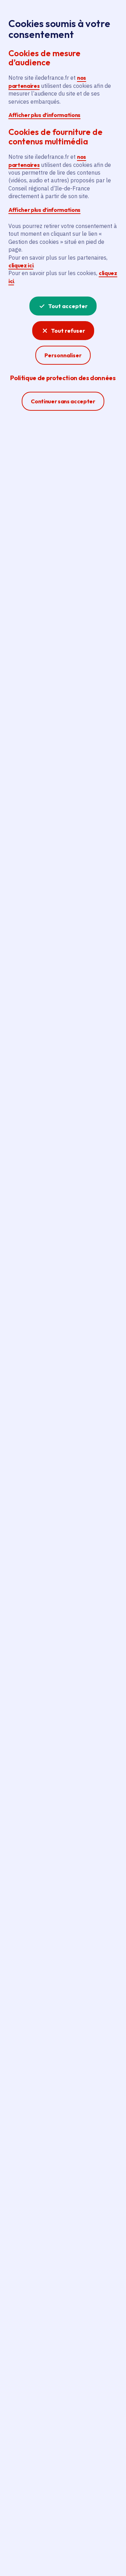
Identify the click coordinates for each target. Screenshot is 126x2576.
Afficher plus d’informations (44, 115)
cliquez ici (21, 265)
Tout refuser (68, 331)
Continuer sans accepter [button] (63, 401)
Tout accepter (68, 306)
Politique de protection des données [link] (63, 378)
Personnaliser (63, 355)
